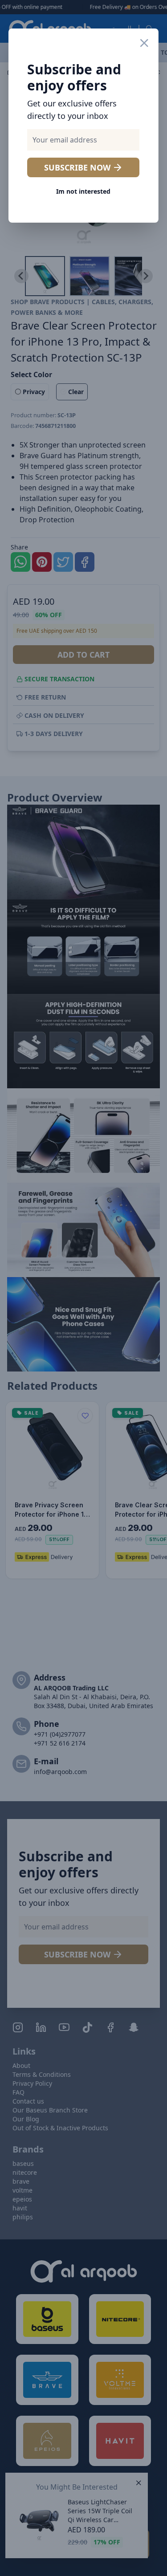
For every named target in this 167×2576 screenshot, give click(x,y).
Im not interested (83, 191)
